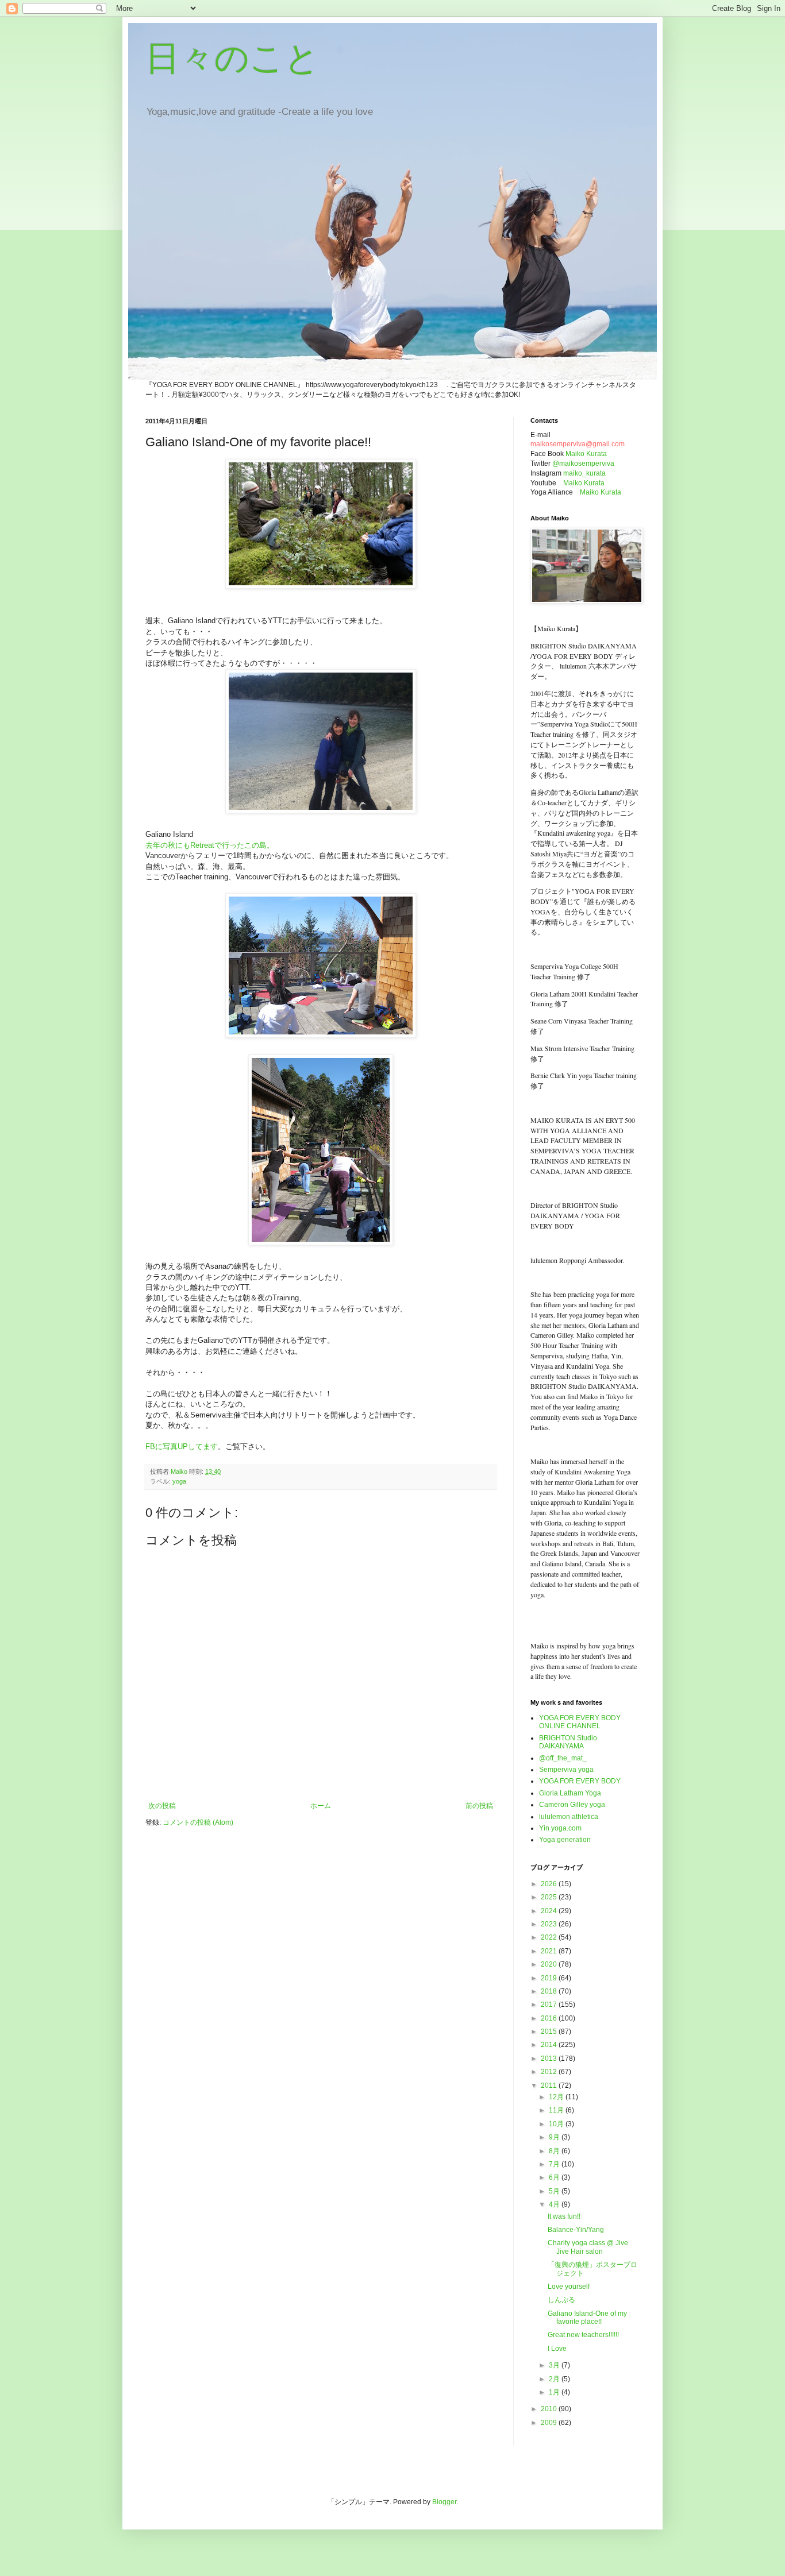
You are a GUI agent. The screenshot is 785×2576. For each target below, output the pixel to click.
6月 (555, 2177)
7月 (555, 2164)
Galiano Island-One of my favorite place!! (587, 2318)
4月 (555, 2204)
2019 (550, 1978)
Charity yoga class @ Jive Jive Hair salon (588, 2247)
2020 (550, 1964)
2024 (550, 1911)
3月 (555, 2365)
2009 (550, 2423)
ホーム (321, 1806)
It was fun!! (564, 2216)
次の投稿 (162, 1806)
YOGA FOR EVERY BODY (580, 1781)
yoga (179, 1481)
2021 (550, 1951)
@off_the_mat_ (563, 1758)
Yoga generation (565, 1840)
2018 (550, 1991)
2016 (550, 2018)
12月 (557, 2097)
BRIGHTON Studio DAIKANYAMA (568, 1742)
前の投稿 (479, 1806)
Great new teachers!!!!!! (583, 2335)
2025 (550, 1897)
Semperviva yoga (566, 1770)
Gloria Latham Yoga (570, 1793)
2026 (550, 1884)
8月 (555, 2151)
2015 (550, 2032)
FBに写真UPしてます (182, 1447)
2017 (550, 2005)
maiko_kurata (584, 473)
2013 (550, 2059)
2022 (550, 1937)
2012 (550, 2072)
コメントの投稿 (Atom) (198, 1822)
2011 (550, 2085)
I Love (557, 2349)
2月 (555, 2379)
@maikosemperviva (583, 464)
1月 (555, 2392)
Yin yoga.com (560, 1828)
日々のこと (232, 58)
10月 (557, 2124)
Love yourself (569, 2287)
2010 (550, 2409)
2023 (550, 1924)
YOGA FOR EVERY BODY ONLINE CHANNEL (580, 1722)
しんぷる (561, 2300)
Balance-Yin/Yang (576, 2230)
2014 (550, 2045)
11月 (557, 2110)
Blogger (444, 2502)
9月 (555, 2137)
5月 (555, 2191)
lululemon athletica (569, 1817)
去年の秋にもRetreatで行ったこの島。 (210, 845)
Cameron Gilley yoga (572, 1805)
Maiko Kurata (586, 454)
